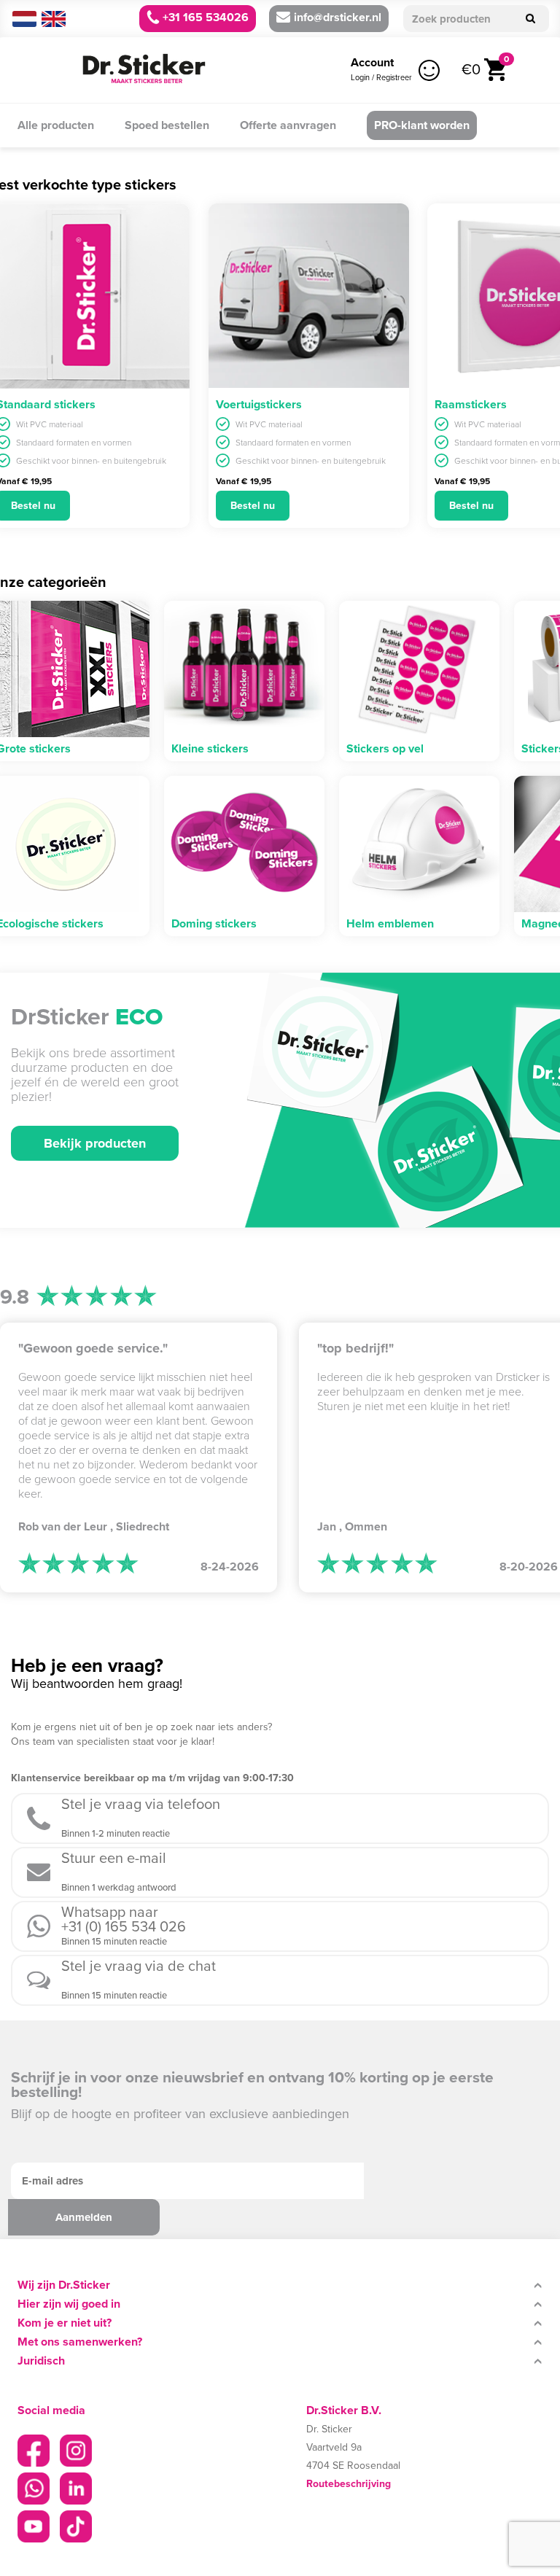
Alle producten (56, 125)
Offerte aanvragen (288, 125)
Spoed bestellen (167, 125)
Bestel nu (253, 506)
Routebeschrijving (349, 2484)
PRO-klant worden (422, 125)
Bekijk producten (95, 1143)
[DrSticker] (144, 70)
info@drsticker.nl (338, 17)
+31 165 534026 (204, 17)
